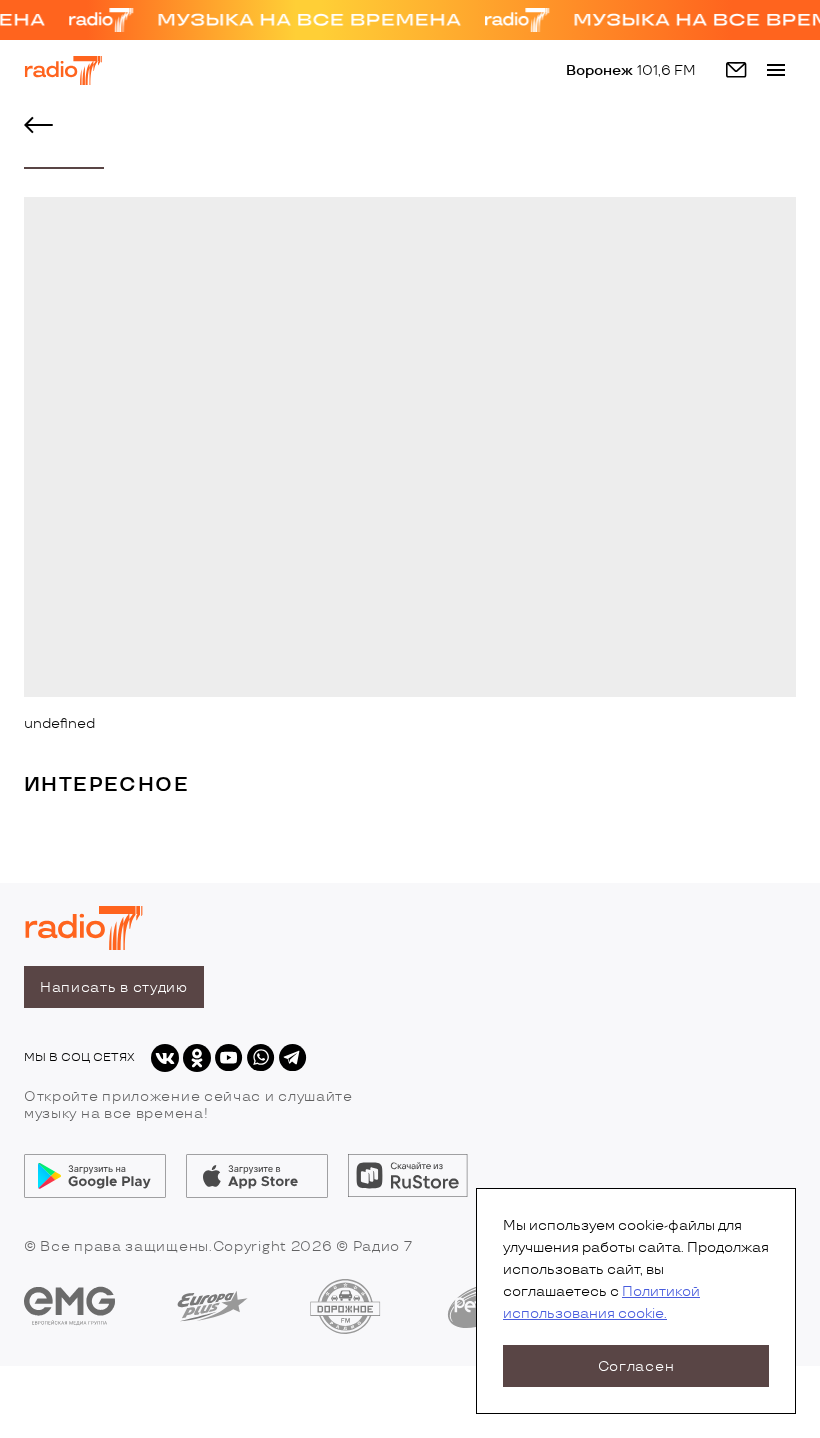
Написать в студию (114, 987)
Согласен (636, 1366)
